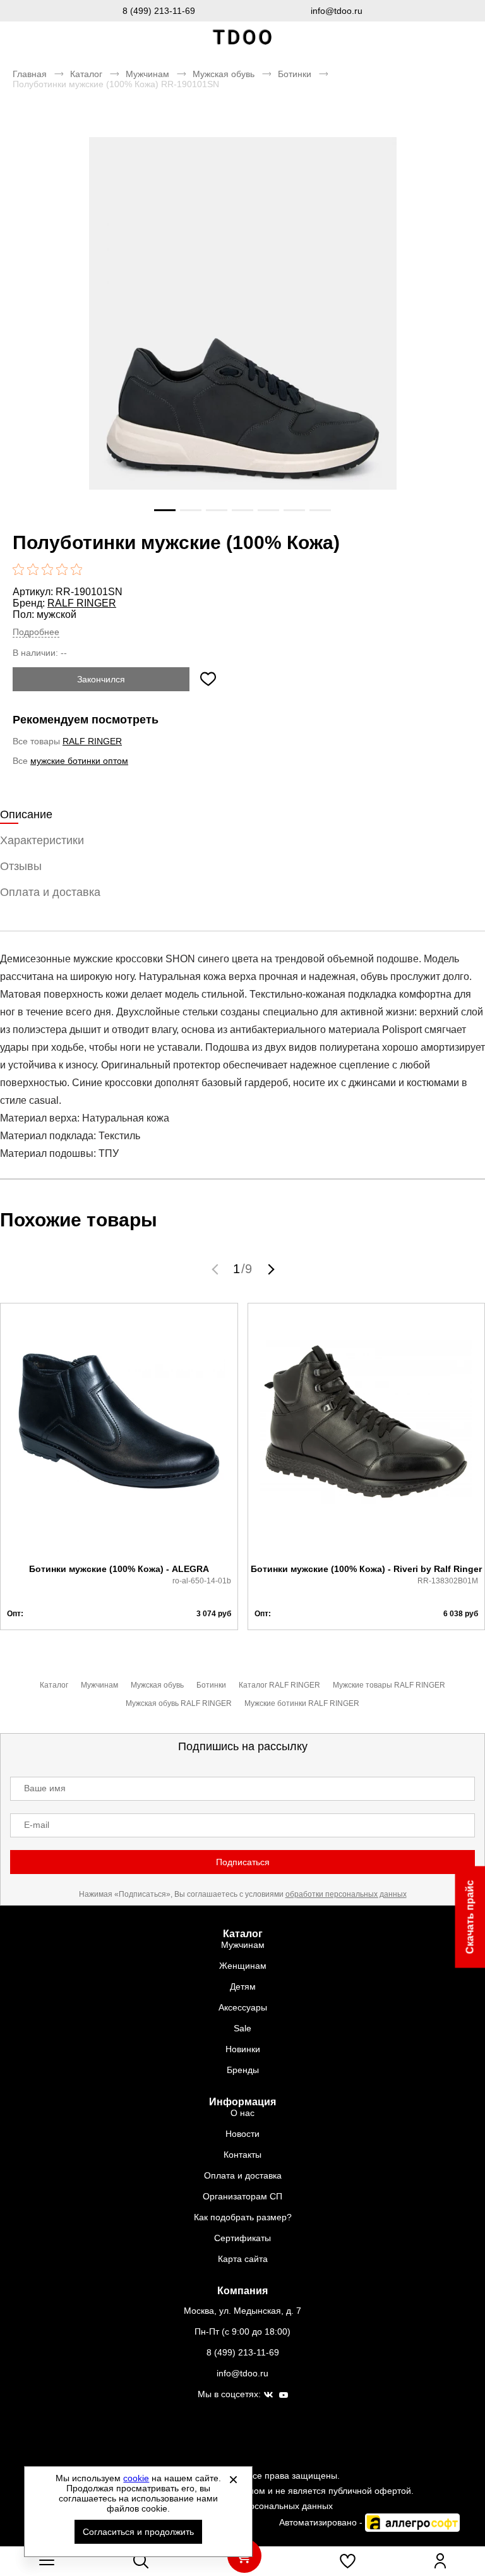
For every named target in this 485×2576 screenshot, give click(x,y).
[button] (217, 1269)
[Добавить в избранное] (208, 679)
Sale (242, 2028)
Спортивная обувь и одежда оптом (242, 38)
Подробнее (36, 632)
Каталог (86, 74)
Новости (242, 2134)
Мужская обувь (224, 74)
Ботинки (295, 74)
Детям (243, 1986)
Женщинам (243, 1966)
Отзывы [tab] (21, 866)
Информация (242, 2102)
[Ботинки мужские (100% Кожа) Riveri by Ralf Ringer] (367, 1434)
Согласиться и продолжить (138, 2532)
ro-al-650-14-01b (202, 1581)
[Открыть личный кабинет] (440, 2561)
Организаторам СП (242, 2196)
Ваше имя (45, 1788)
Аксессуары (243, 2007)
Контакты (242, 2155)
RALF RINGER (82, 603)
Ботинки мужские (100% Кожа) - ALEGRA (119, 1569)
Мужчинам (147, 74)
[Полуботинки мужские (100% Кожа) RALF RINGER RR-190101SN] (242, 342)
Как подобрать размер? (243, 2217)
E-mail (37, 1825)
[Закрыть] (233, 2479)
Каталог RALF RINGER (279, 1685)
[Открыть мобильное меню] (47, 2561)
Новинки (243, 2049)
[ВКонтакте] (268, 2395)
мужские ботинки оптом (79, 761)
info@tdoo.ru (337, 11)
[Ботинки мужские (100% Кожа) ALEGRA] (119, 1434)
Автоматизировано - (322, 2522)
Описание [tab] (26, 814)
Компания (242, 2291)
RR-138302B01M (448, 1581)
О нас (242, 2113)
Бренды (243, 2070)
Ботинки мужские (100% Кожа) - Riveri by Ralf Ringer (366, 1569)
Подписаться (243, 1862)
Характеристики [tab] (42, 840)
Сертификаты (242, 2238)
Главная (30, 74)
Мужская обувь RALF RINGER (179, 1703)
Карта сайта (243, 2259)
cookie (136, 2478)
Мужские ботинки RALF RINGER (302, 1703)
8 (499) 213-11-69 (159, 11)
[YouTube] (284, 2396)
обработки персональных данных (346, 1894)
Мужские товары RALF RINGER (389, 1685)
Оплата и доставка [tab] (50, 892)
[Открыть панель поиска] (141, 2561)
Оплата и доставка (243, 2175)
